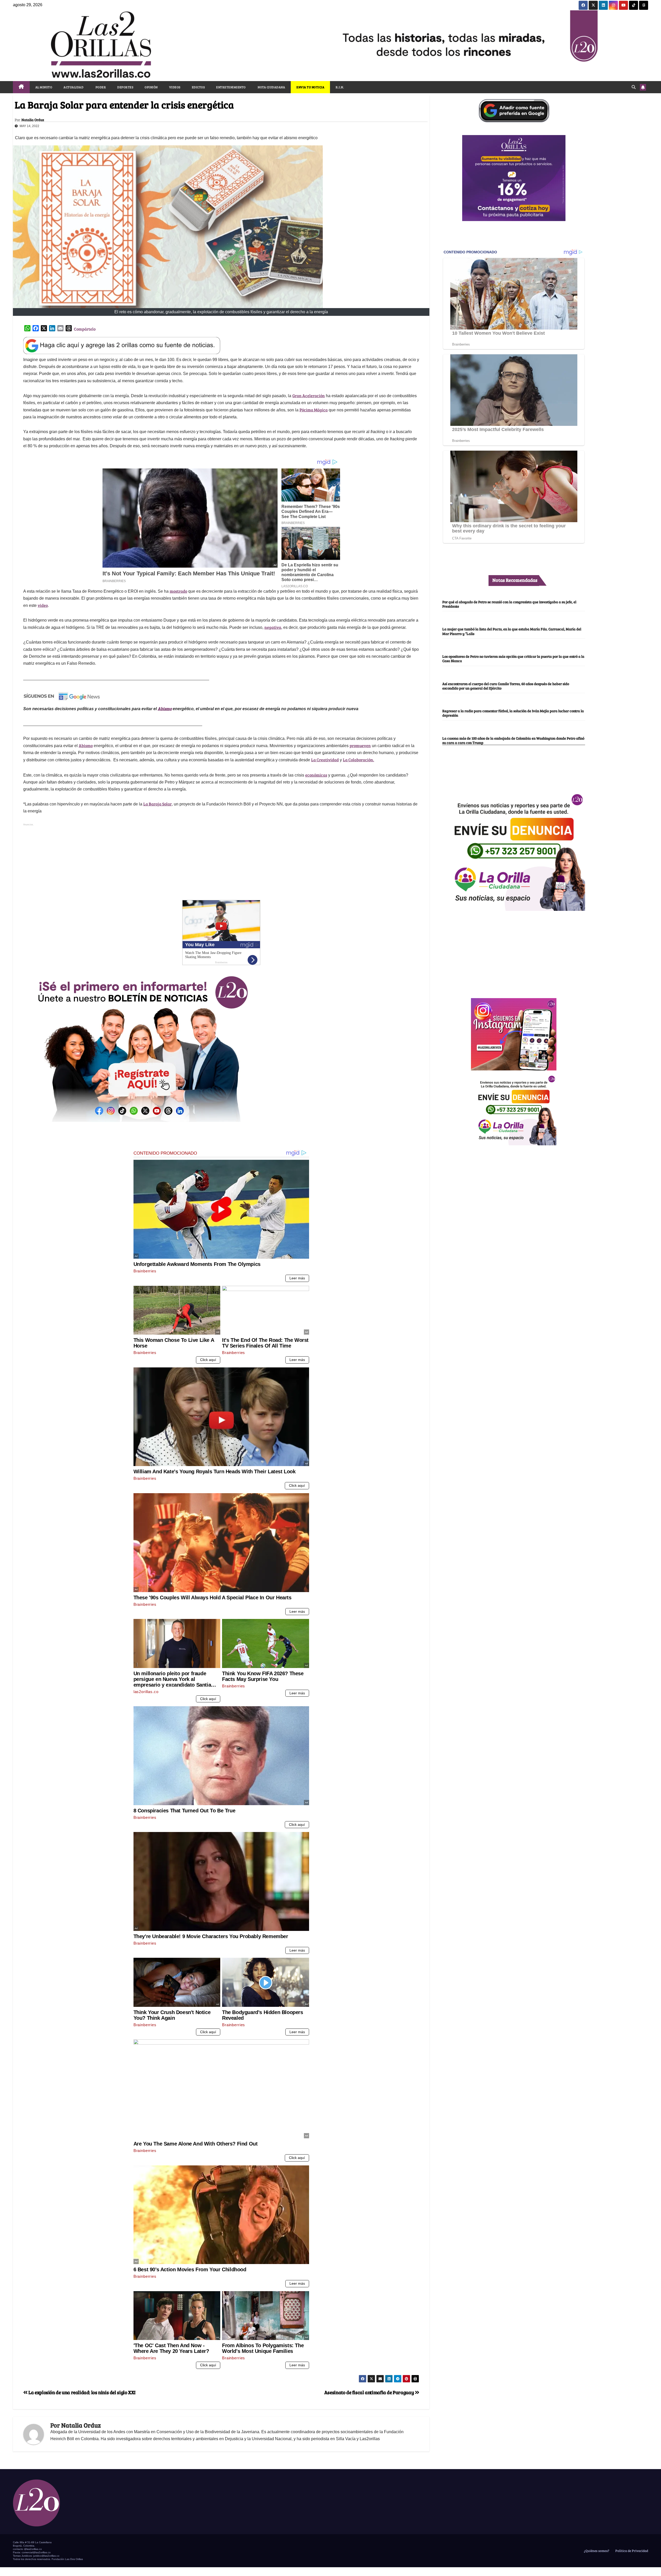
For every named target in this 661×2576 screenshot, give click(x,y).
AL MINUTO (44, 87)
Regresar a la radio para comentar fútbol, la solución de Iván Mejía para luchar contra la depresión (513, 713)
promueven (360, 745)
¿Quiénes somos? (596, 2551)
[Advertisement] (221, 864)
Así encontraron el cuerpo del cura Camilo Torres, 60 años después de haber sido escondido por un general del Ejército (506, 686)
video (43, 605)
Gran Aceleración (309, 396)
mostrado (178, 591)
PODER (100, 87)
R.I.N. (340, 87)
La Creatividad (325, 760)
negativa (273, 627)
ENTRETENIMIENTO (231, 87)
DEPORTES (125, 87)
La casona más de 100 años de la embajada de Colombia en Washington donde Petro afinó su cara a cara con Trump (513, 740)
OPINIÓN (151, 87)
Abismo (165, 708)
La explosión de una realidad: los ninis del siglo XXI (82, 2392)
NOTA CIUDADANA (271, 87)
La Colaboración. (359, 760)
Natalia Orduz (33, 120)
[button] (634, 87)
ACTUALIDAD (73, 87)
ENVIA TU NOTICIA (310, 87)
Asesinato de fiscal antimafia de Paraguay (370, 2392)
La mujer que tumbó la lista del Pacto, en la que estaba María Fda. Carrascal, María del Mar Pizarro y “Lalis (512, 631)
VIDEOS (175, 87)
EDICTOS (198, 87)
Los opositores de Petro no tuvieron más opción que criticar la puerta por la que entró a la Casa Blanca (513, 658)
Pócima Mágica (314, 410)
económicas (316, 775)
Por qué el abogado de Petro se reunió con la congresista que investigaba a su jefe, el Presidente (509, 604)
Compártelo (85, 329)
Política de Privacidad (631, 2551)
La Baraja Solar (158, 804)
